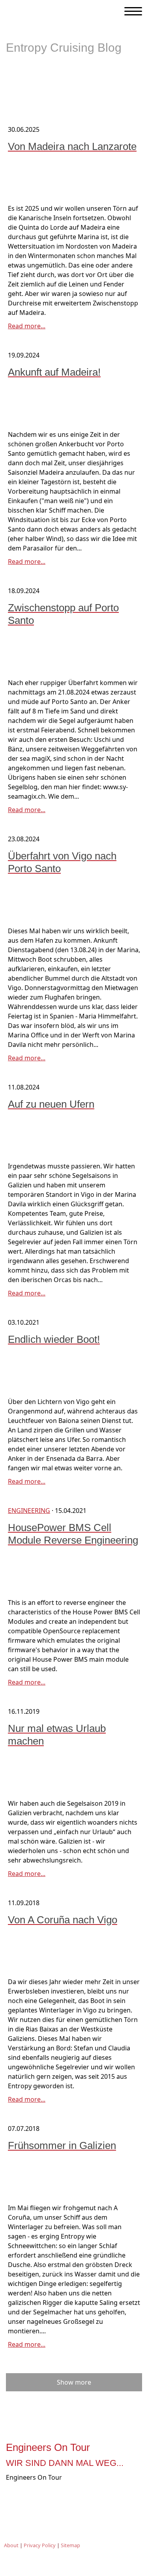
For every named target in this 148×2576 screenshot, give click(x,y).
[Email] (85, 2497)
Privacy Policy (40, 2545)
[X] (63, 2497)
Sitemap (70, 2545)
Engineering (29, 1511)
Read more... (27, 326)
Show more (74, 2382)
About (11, 2545)
